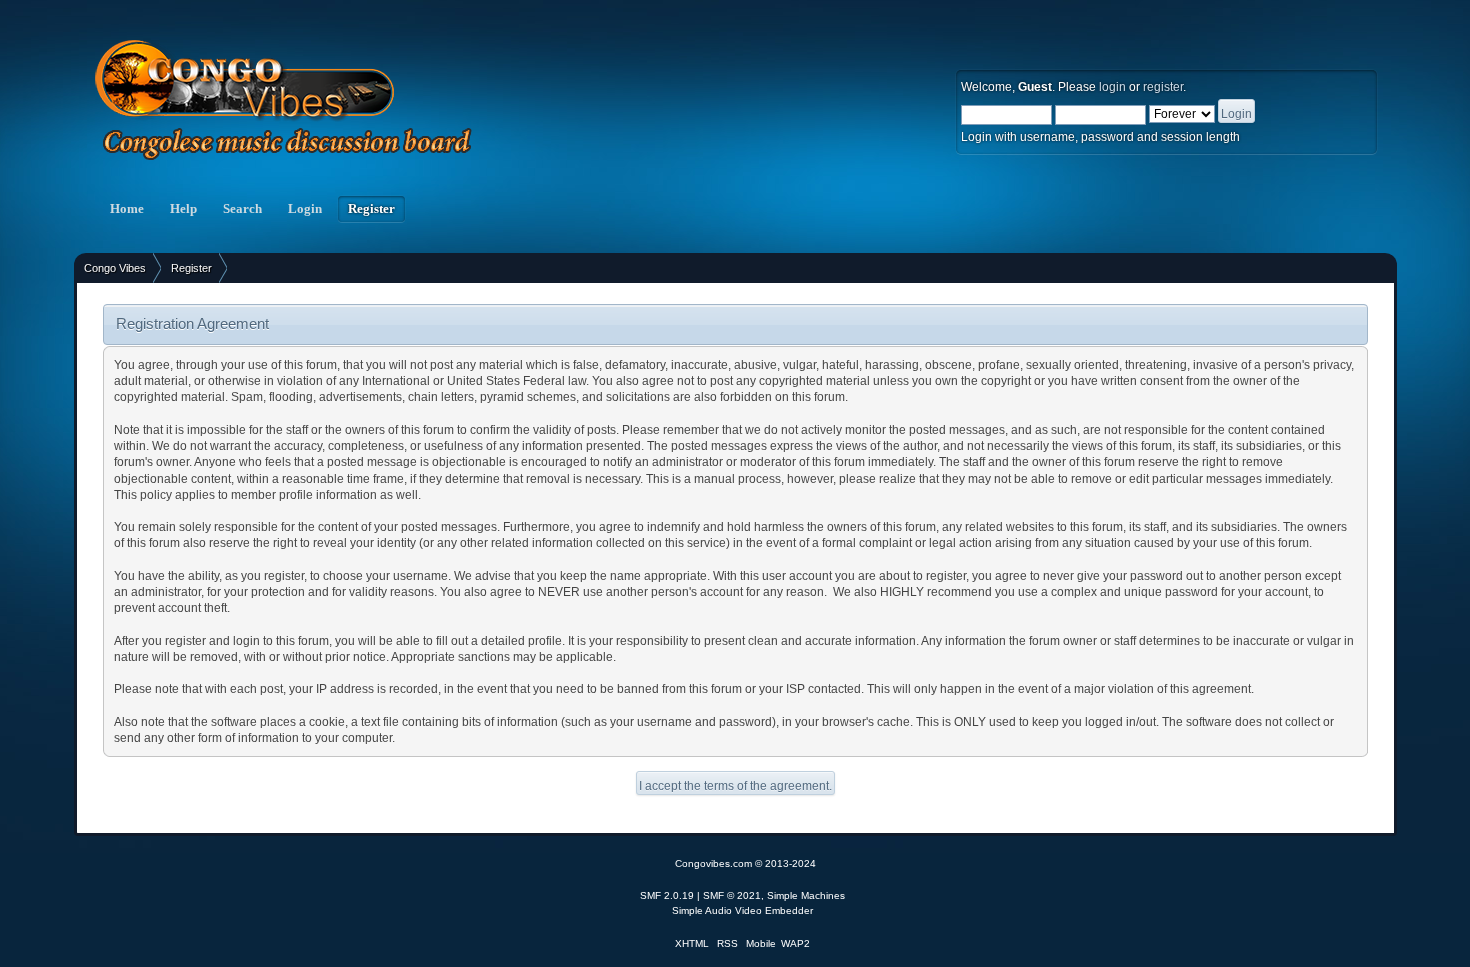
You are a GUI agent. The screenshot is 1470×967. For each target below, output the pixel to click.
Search (242, 209)
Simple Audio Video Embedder (742, 910)
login (1112, 87)
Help (183, 209)
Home (127, 209)
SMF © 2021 (732, 895)
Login (305, 209)
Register (371, 209)
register (1163, 87)
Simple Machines (806, 895)
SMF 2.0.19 (667, 895)
